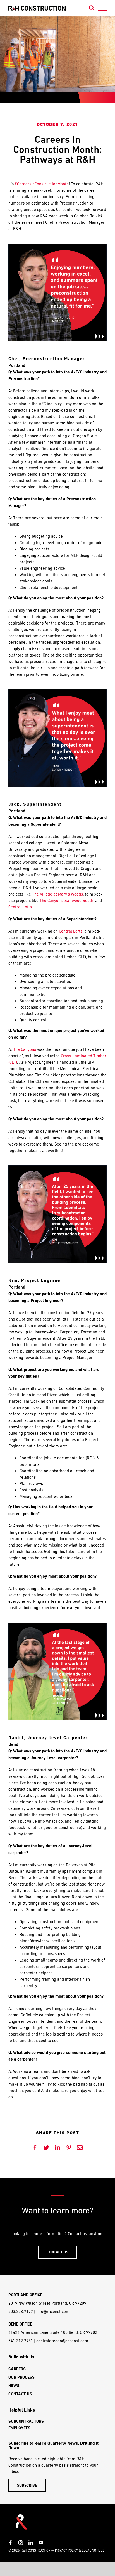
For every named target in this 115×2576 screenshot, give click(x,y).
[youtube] (41, 2543)
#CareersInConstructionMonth (42, 184)
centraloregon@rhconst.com (62, 2341)
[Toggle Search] (92, 8)
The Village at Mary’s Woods (57, 894)
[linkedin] (31, 2543)
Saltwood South (79, 900)
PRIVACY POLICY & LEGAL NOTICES (80, 2550)
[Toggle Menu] (103, 8)
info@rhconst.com (53, 2311)
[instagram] (21, 2543)
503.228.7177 (21, 2311)
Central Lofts (20, 907)
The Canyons (51, 900)
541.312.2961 (21, 2341)
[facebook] (11, 2543)
